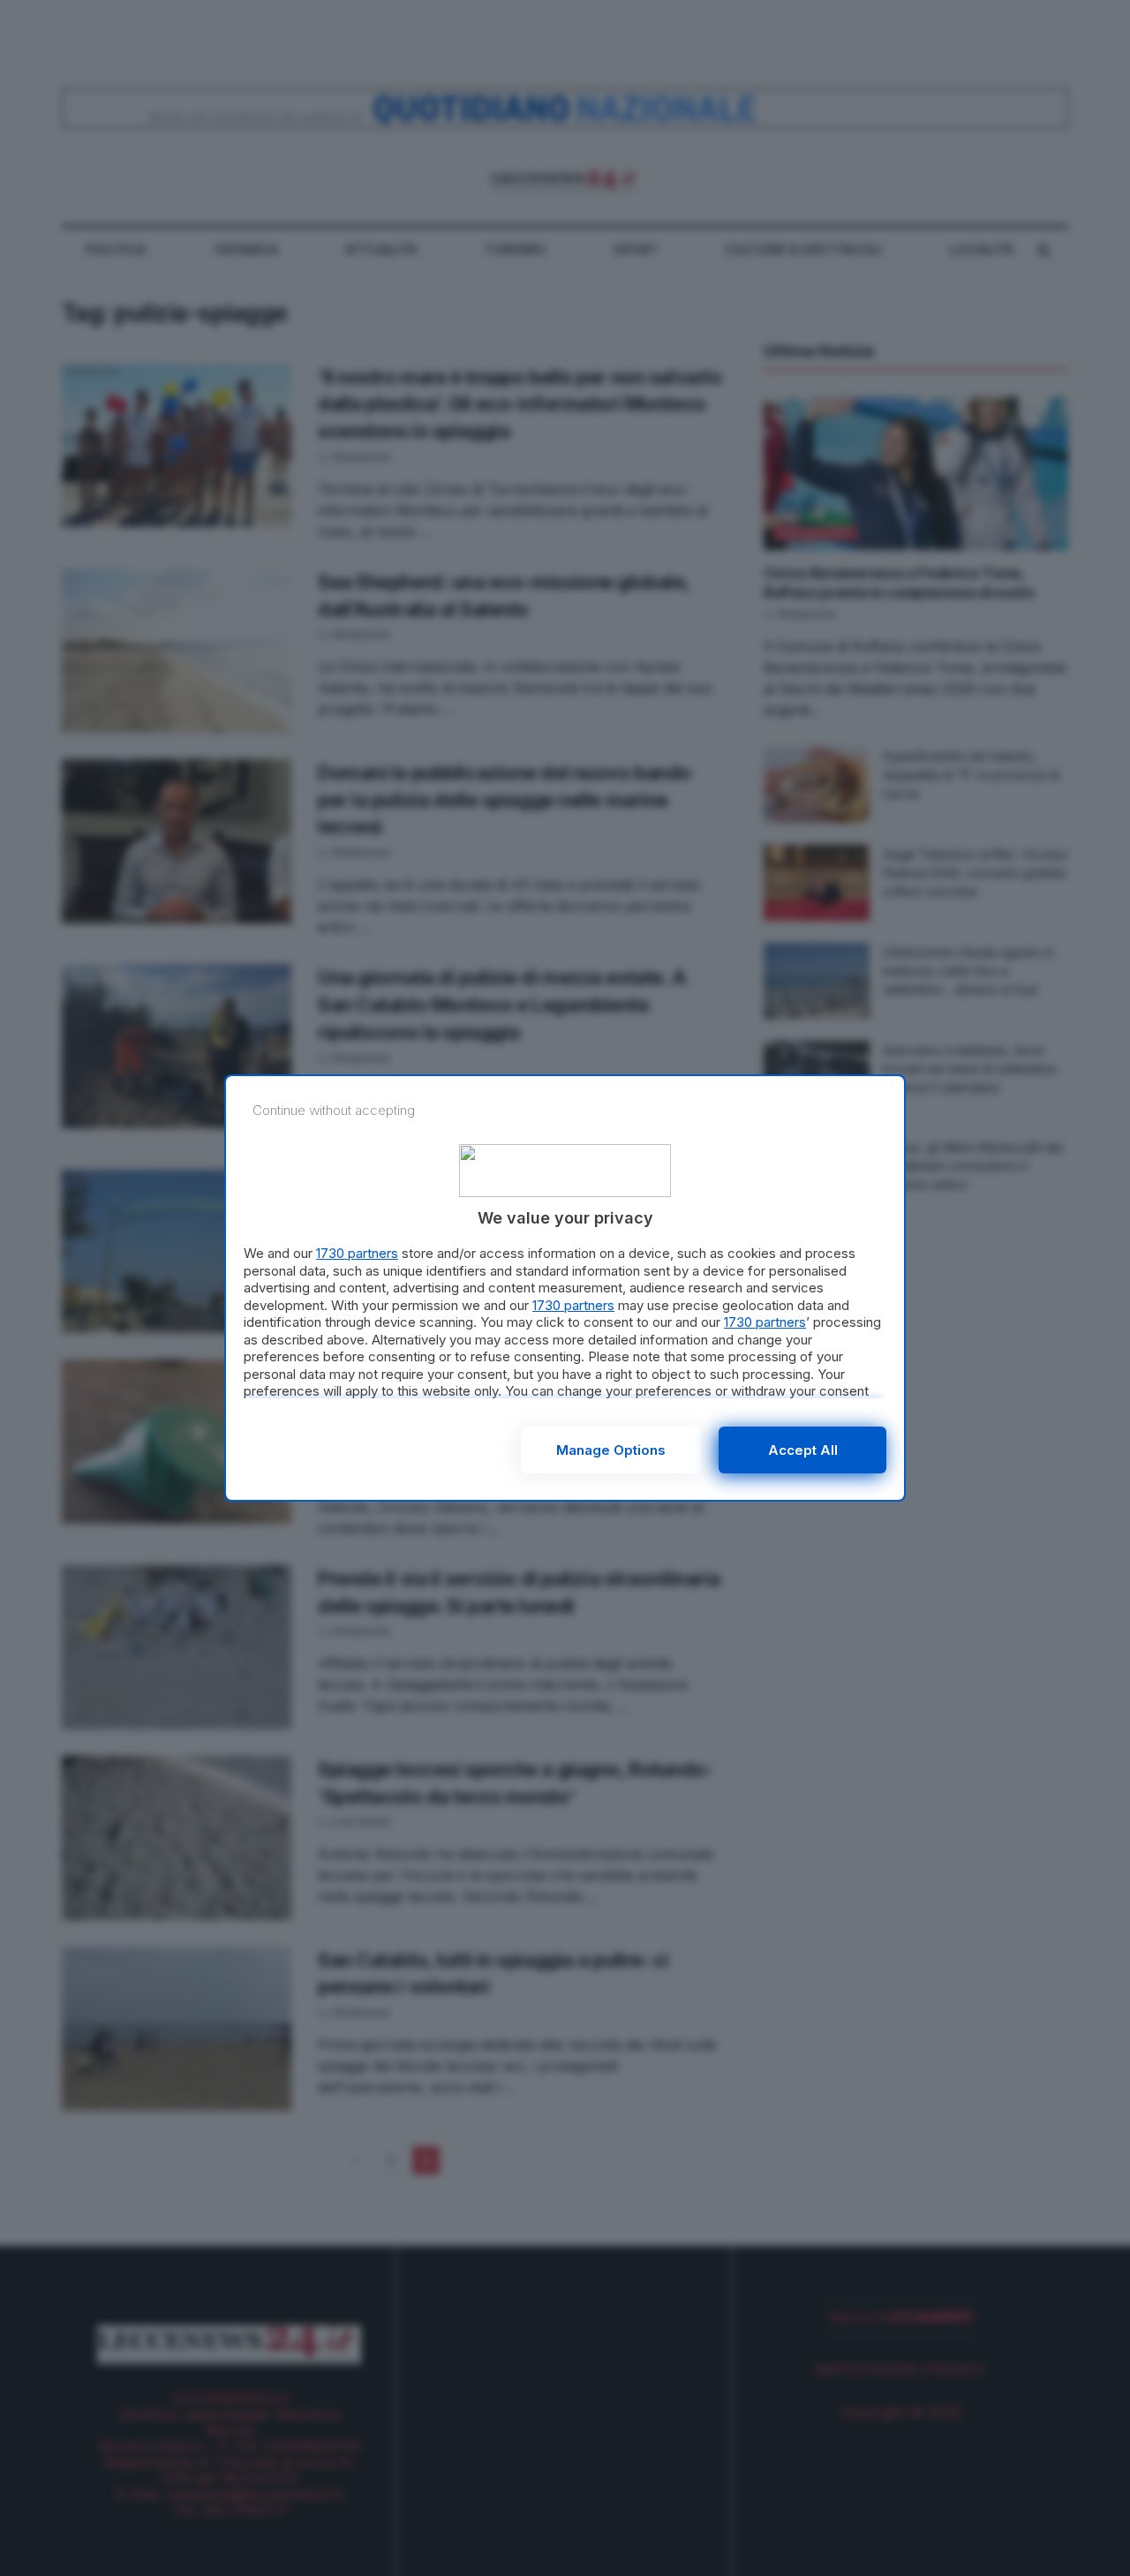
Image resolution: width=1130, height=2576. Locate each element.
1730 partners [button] (357, 1253)
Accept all (803, 1450)
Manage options (611, 1450)
